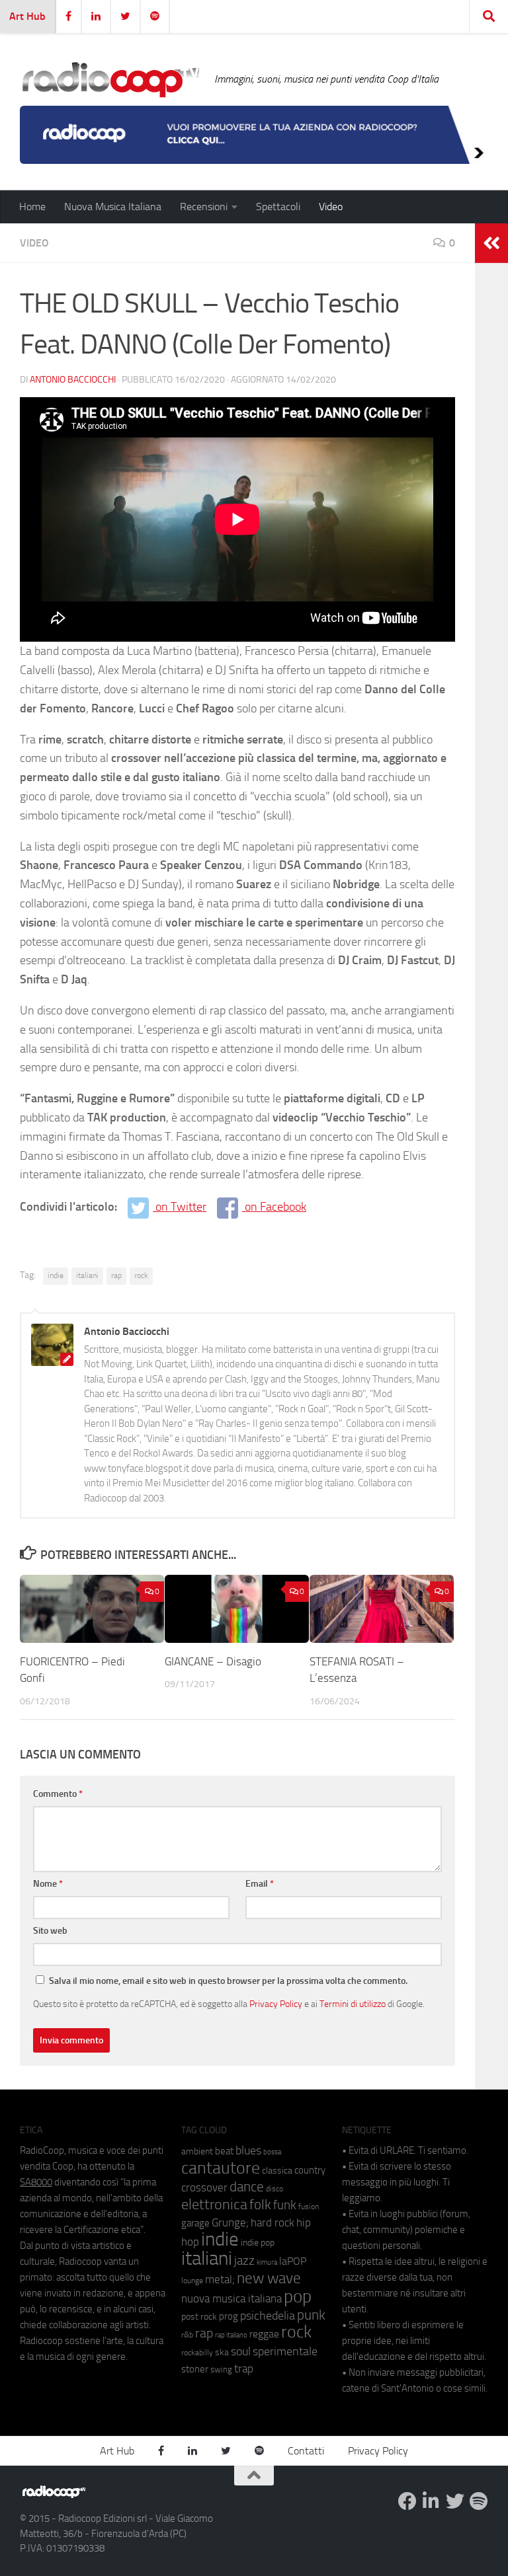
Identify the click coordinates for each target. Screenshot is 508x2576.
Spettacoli (278, 207)
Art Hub (27, 16)
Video (331, 207)
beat (224, 2151)
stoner (195, 2369)
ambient (197, 2151)
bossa (272, 2152)
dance (247, 2186)
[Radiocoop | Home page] (110, 79)
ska (222, 2352)
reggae (264, 2334)
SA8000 (36, 2182)
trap (244, 2368)
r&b (187, 2334)
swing (221, 2369)
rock (141, 1275)
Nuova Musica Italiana (113, 207)
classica (277, 2171)
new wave (269, 2278)
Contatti (306, 2451)
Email (260, 1884)
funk (285, 2205)
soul (241, 2351)
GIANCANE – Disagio (213, 1661)
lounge (192, 2281)
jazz (244, 2261)
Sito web (50, 1931)
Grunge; (230, 2223)
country (310, 2170)
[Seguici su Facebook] (407, 2501)
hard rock (273, 2223)
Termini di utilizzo (353, 2004)
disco (275, 2189)
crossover (204, 2187)
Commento (58, 1794)
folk (260, 2205)
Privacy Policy (276, 2004)
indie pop (258, 2243)
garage (195, 2223)
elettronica (214, 2204)
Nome (48, 1884)
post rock (199, 2316)
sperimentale (285, 2351)
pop (298, 2296)
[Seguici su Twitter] (455, 2501)
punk (311, 2315)
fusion (309, 2206)
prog (229, 2316)
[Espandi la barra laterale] (491, 243)
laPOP (293, 2261)
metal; (220, 2280)
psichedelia (268, 2316)
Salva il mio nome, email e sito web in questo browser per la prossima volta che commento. (228, 1981)
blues (248, 2150)
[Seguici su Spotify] (479, 2501)
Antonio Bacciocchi (73, 380)
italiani (87, 1275)
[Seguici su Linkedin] (431, 2501)
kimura (267, 2262)
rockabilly (197, 2353)
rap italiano (231, 2335)
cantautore (221, 2168)
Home (32, 207)
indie (56, 1275)
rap (116, 1275)
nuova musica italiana (232, 2298)
